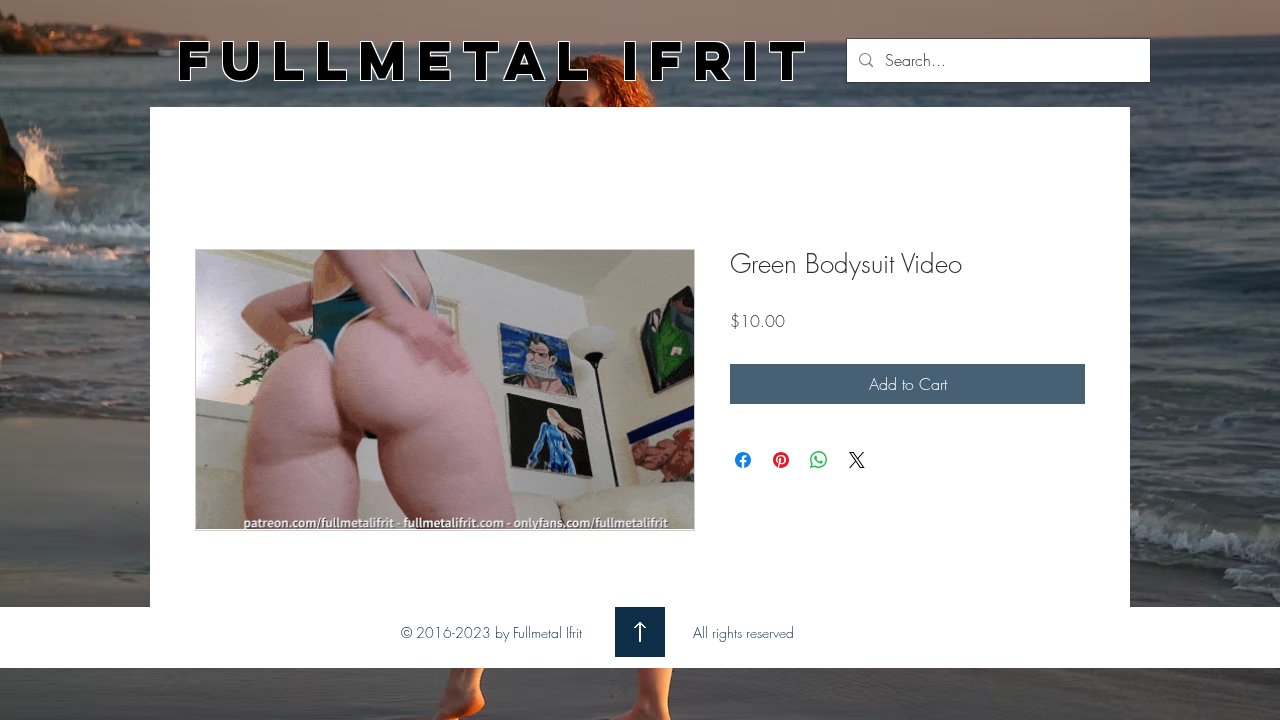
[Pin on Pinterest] (781, 460)
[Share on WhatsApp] (819, 460)
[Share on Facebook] (743, 460)
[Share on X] (857, 460)
